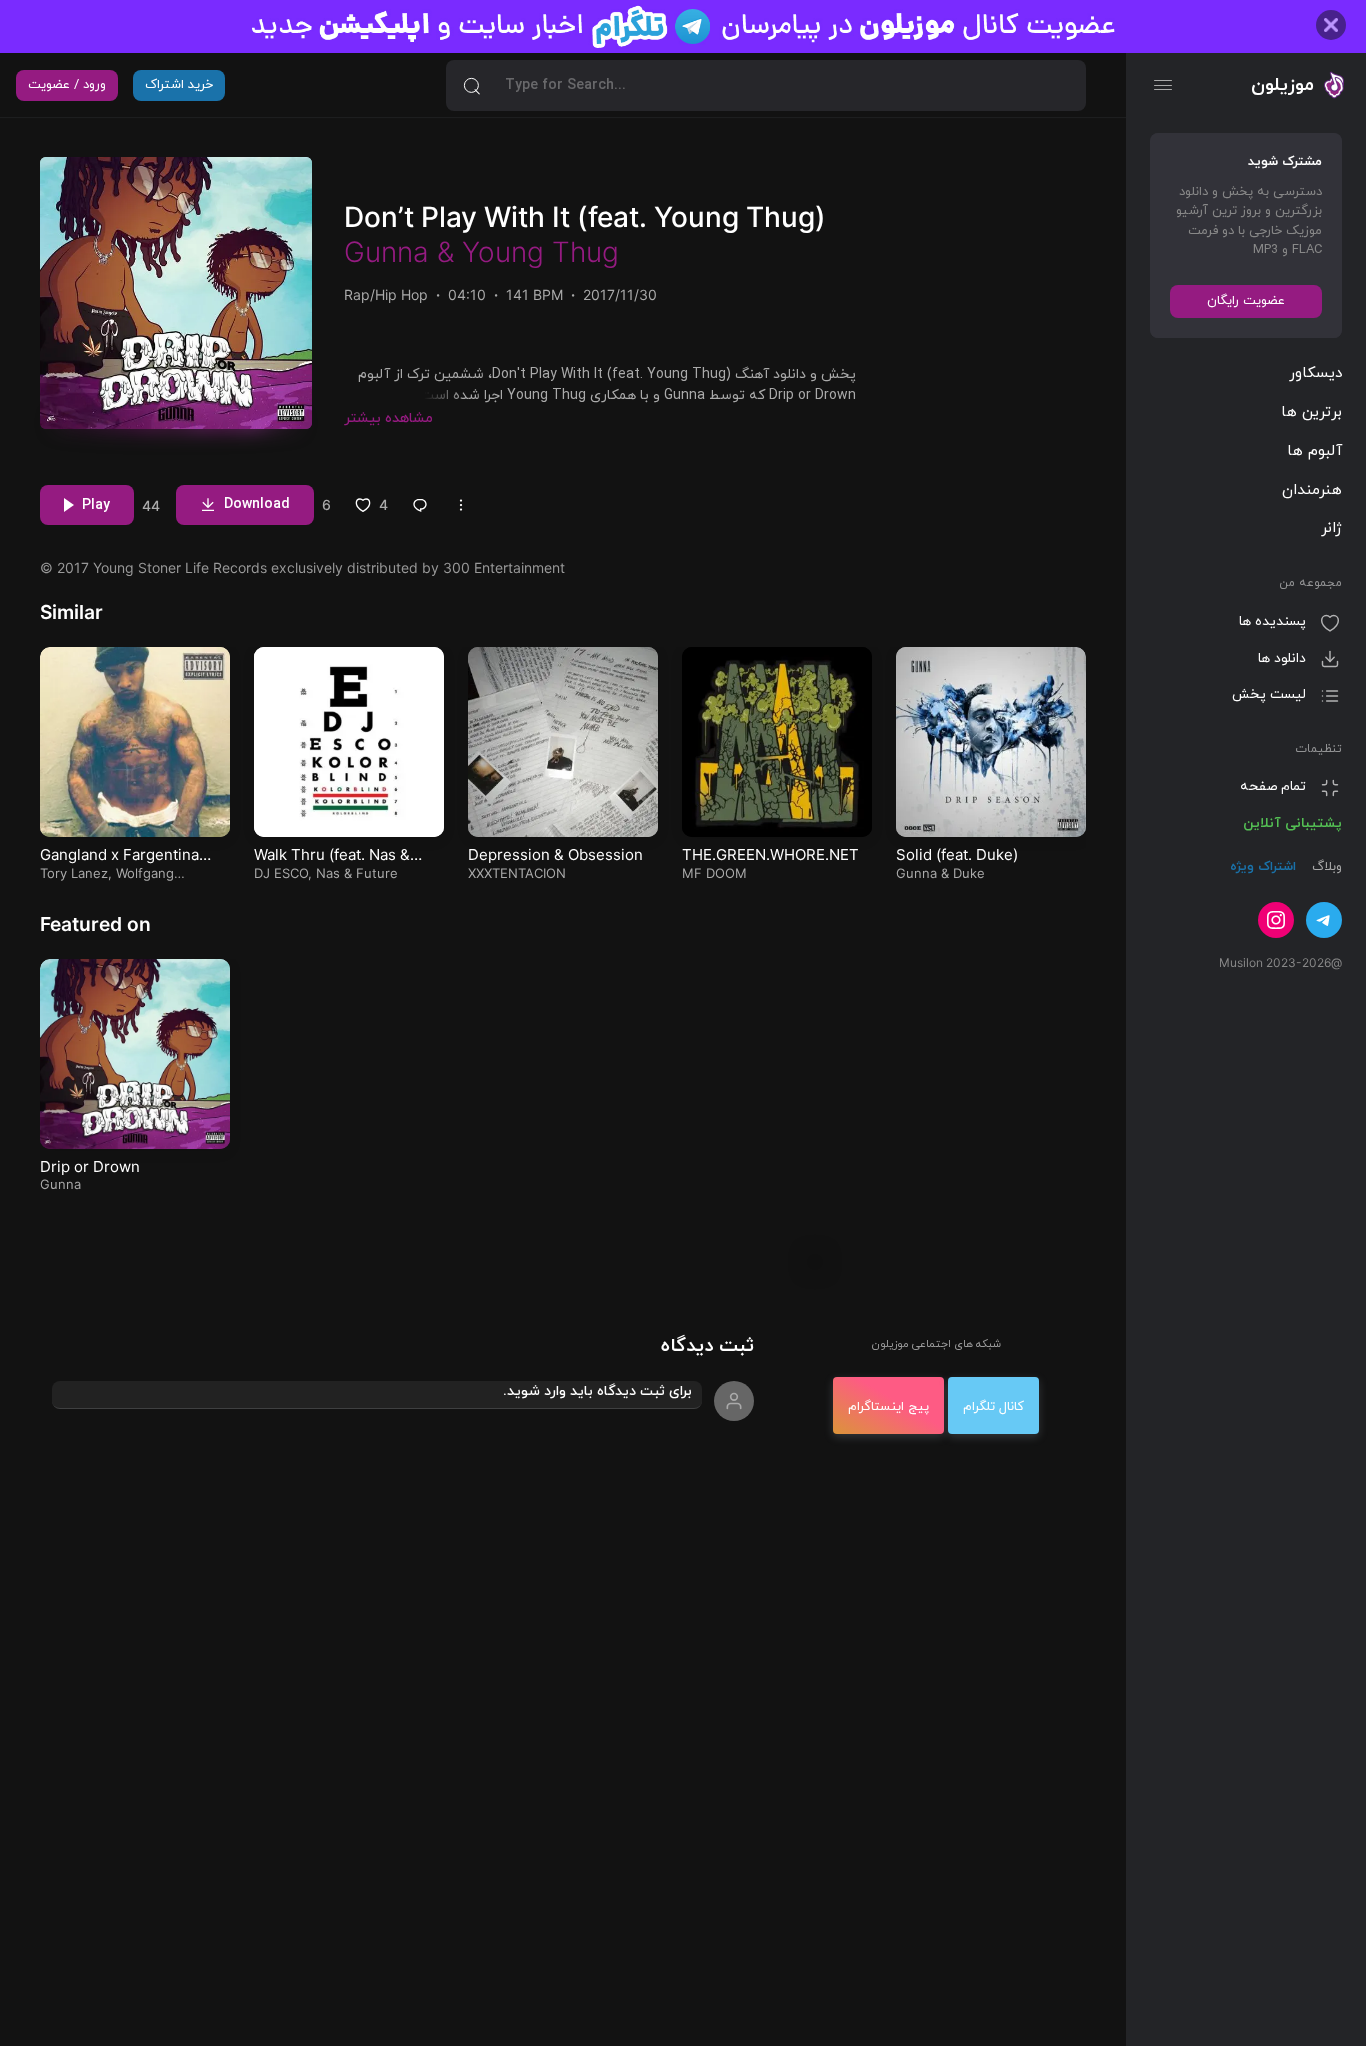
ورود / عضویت (67, 85)
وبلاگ (1325, 868)
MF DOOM (714, 873)
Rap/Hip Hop (386, 294)
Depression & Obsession (555, 854)
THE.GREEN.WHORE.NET (770, 854)
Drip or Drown (90, 1166)
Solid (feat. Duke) (957, 854)
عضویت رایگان (1246, 301)
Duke (969, 873)
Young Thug (540, 252)
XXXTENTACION (517, 873)
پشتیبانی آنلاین (1292, 823)
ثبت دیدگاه (707, 1346)
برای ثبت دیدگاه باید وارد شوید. (597, 1391)
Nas (328, 873)
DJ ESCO (281, 873)
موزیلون (1282, 85)
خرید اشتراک (179, 85)
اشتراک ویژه (1263, 868)
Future (377, 873)
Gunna (386, 252)
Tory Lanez (74, 873)
